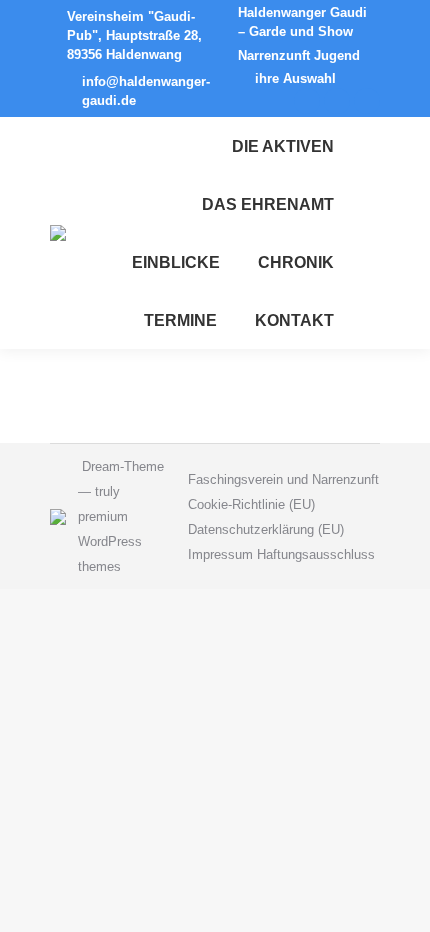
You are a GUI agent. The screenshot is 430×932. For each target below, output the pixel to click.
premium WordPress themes (110, 541)
